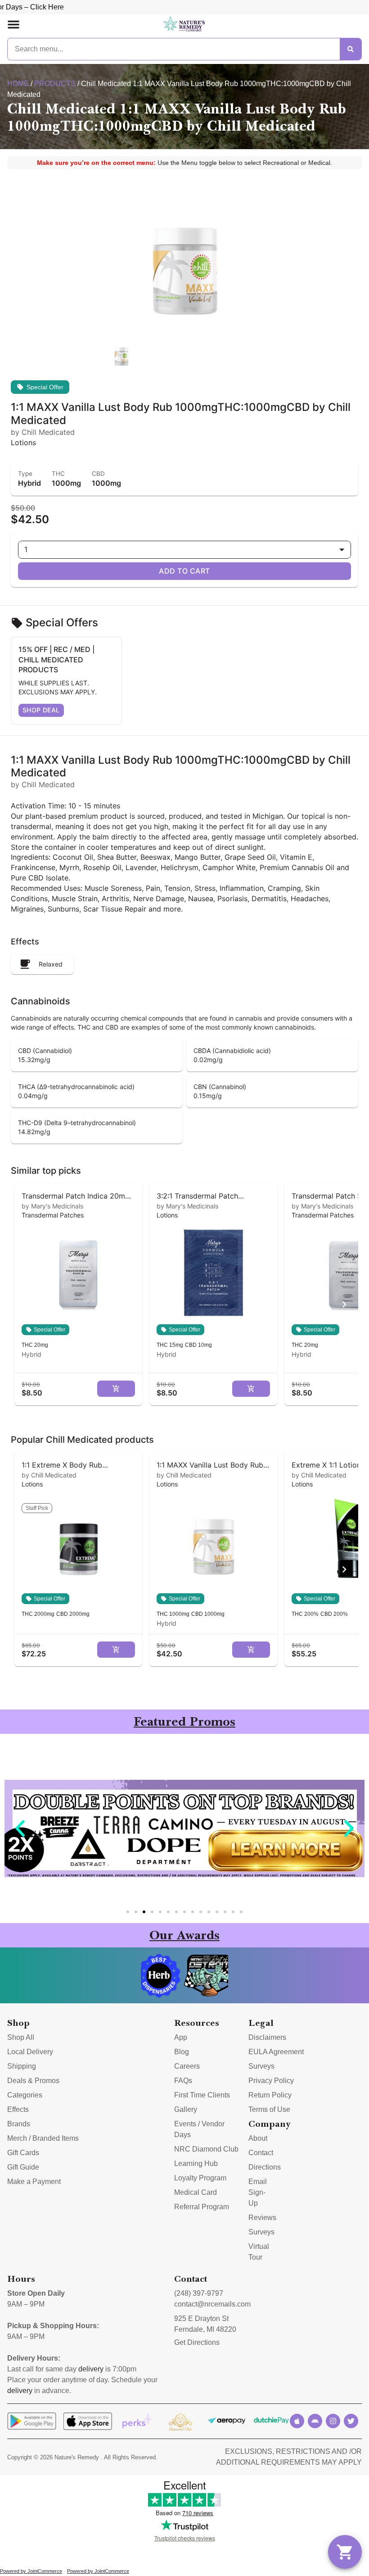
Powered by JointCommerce (31, 2571)
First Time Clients (202, 2095)
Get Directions (197, 2342)
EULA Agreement (276, 2052)
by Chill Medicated (49, 1475)
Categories (25, 2095)
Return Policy (270, 2095)
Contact (261, 2153)
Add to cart (184, 571)
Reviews (262, 2218)
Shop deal (41, 710)
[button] (13, 24)
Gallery (186, 2109)
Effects (18, 2109)
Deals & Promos (33, 2081)
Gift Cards (23, 2153)
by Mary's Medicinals (52, 1206)
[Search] (351, 49)
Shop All (21, 2037)
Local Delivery (30, 2052)
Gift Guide (23, 2167)
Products (55, 84)
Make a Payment (34, 2182)
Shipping (22, 2066)
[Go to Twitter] (351, 2421)
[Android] (315, 2421)
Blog (182, 2052)
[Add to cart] (116, 1389)
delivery (91, 2369)
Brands (19, 2124)
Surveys (261, 2066)
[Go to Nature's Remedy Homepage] (184, 24)
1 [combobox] (26, 549)
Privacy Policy (271, 2081)
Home (18, 84)
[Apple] (297, 2421)
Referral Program (202, 2207)
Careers (187, 2066)
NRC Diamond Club (206, 2149)
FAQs (183, 2081)
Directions (265, 2167)
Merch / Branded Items (43, 2138)
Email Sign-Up (258, 2192)
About (258, 2138)
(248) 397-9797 (199, 2293)
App (181, 2037)
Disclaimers (267, 2037)
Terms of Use (269, 2109)
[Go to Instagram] (333, 2421)
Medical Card (196, 2192)
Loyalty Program (200, 2178)
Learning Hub (196, 2163)
